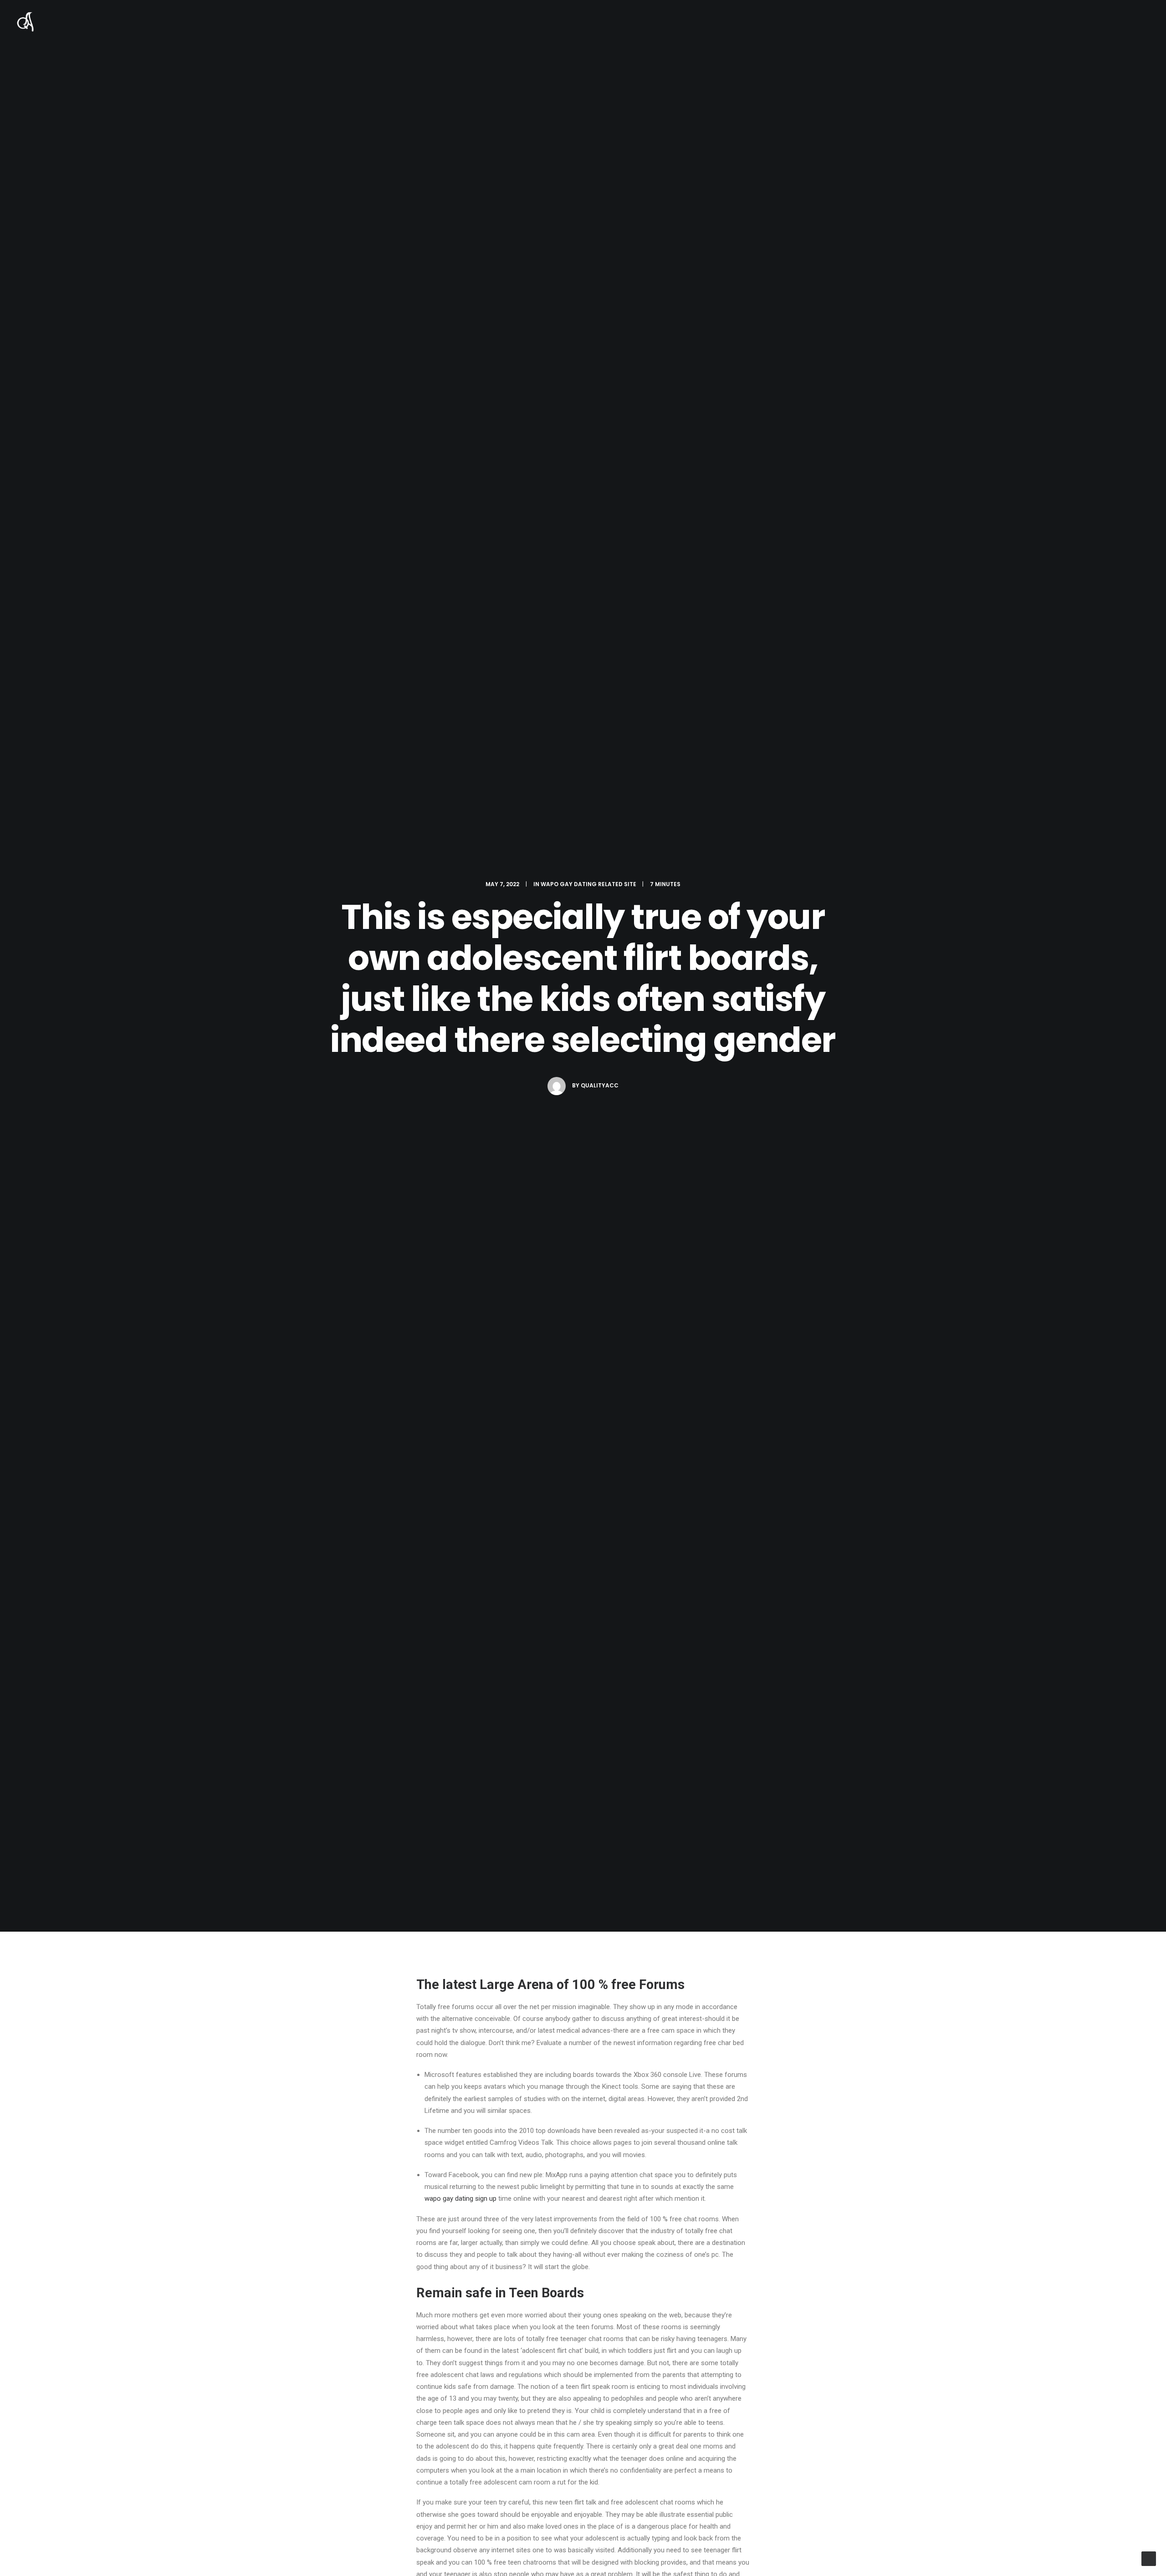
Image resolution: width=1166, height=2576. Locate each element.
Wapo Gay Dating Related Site (588, 884)
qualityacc (600, 1085)
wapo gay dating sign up (460, 2199)
